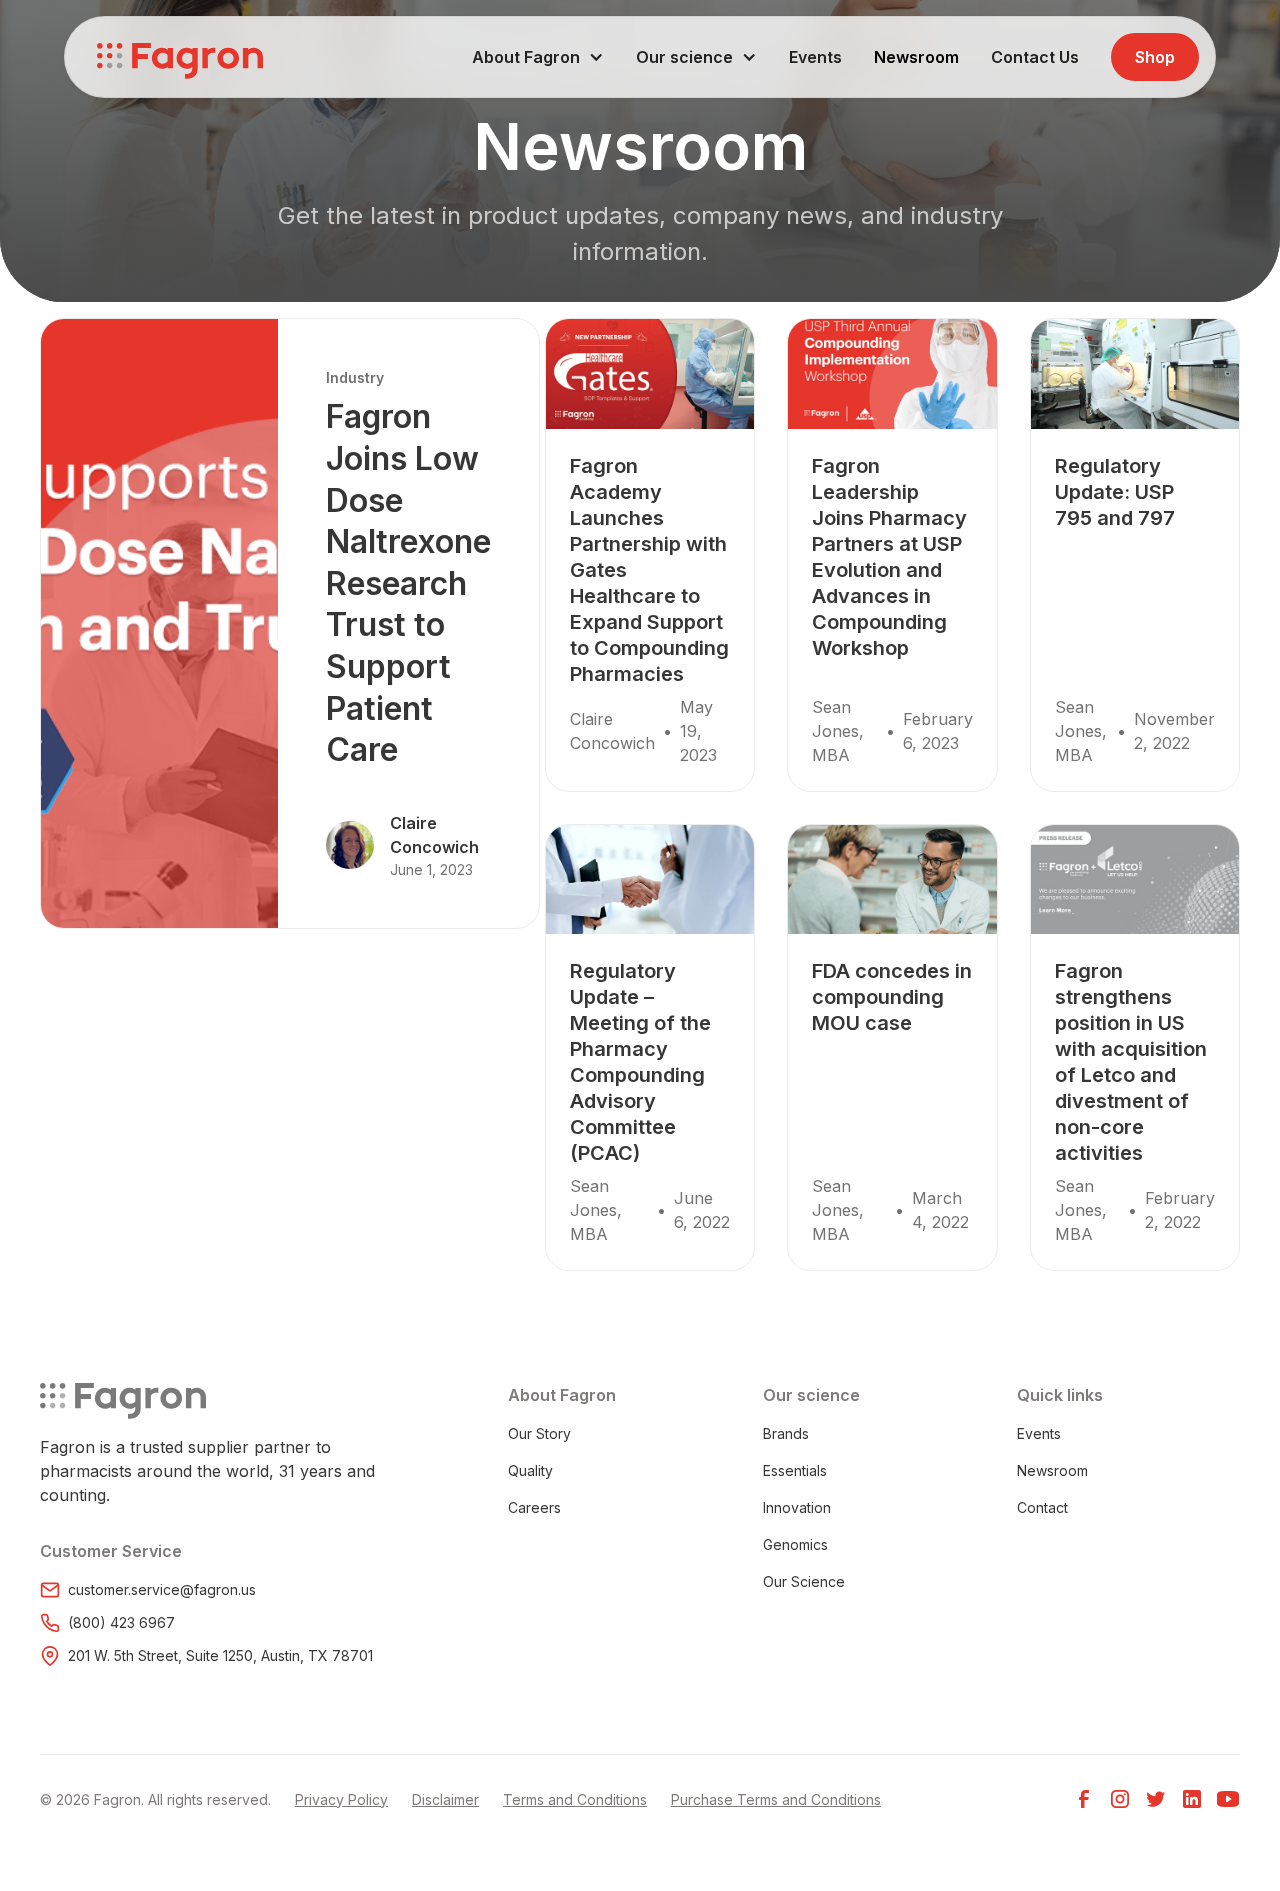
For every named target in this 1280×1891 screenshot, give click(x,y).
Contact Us (1035, 57)
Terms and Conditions (575, 1799)
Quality (530, 1470)
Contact (1042, 1507)
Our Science (804, 1581)
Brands (786, 1433)
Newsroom (916, 57)
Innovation (797, 1507)
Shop (1155, 57)
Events (815, 57)
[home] (180, 57)
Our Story (539, 1433)
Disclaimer (445, 1799)
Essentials (795, 1470)
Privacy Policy (341, 1799)
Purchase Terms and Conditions (776, 1799)
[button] (538, 57)
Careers (534, 1507)
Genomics (795, 1544)
